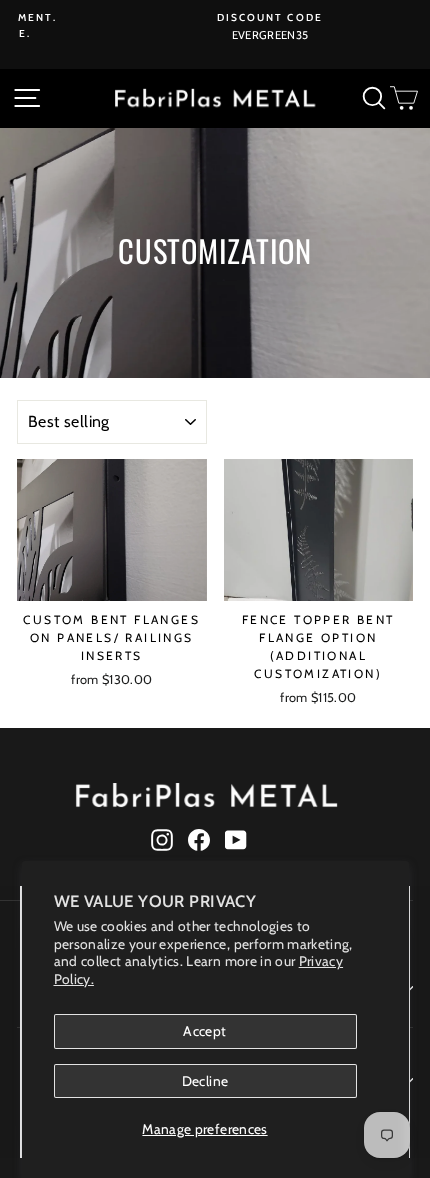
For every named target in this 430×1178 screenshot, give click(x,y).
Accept (204, 1031)
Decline (205, 1081)
